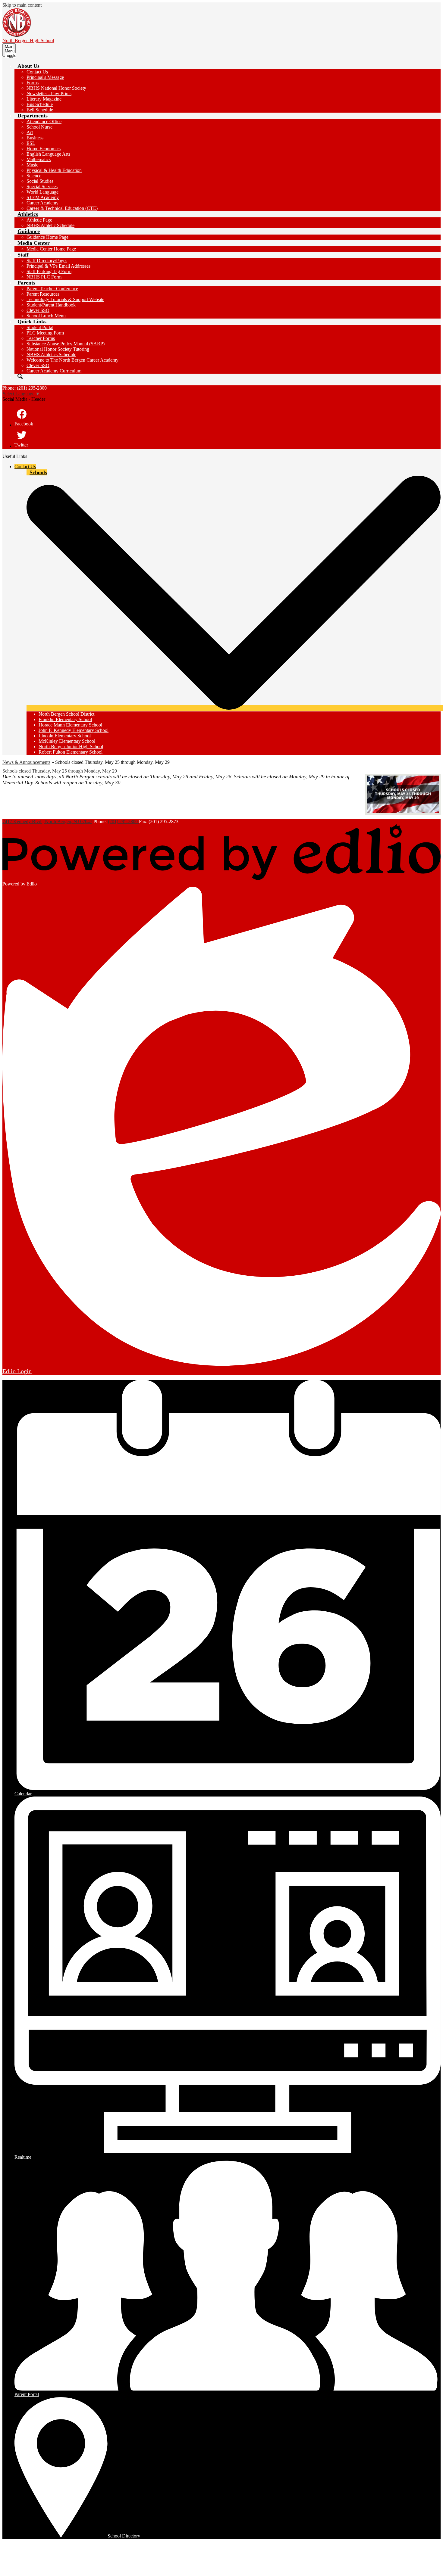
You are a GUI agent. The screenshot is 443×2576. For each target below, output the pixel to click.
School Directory (124, 2536)
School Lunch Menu (46, 316)
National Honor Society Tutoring (58, 349)
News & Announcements (26, 762)
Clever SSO (38, 310)
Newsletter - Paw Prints (49, 93)
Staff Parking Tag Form (49, 271)
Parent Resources (43, 294)
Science (34, 176)
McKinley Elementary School (67, 741)
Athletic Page (39, 220)
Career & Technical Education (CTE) (62, 208)
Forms (33, 83)
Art (30, 132)
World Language (42, 192)
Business (35, 138)
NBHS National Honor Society (56, 88)
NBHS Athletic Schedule (50, 225)
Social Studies (40, 181)
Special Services (42, 187)
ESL (31, 143)
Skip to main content (22, 5)
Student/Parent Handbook (51, 305)
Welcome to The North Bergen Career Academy (72, 360)
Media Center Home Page (51, 249)
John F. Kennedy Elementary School (74, 730)
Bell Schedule (40, 110)
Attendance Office (44, 121)
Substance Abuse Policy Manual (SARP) (66, 344)
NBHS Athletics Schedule (51, 355)
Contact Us (37, 72)
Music (32, 165)
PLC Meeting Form (45, 333)
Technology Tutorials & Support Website (65, 299)
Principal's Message (45, 77)
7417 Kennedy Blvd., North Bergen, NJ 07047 (47, 821)
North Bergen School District (66, 714)
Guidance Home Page (47, 237)
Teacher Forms (41, 338)
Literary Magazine (44, 99)
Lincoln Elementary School (65, 736)
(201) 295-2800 (123, 821)
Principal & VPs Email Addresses (58, 266)
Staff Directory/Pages (47, 261)
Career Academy (42, 203)
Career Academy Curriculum (54, 371)
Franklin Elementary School (65, 719)
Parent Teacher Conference (52, 289)
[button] (28, 66)
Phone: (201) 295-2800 (25, 388)
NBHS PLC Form (44, 277)
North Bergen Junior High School (71, 747)
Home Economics (44, 149)
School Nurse (39, 127)
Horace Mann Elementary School (70, 725)
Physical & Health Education (54, 170)
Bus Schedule (40, 104)
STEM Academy (43, 197)
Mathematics (39, 159)
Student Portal (40, 327)
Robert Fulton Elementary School (71, 752)
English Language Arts (48, 154)
